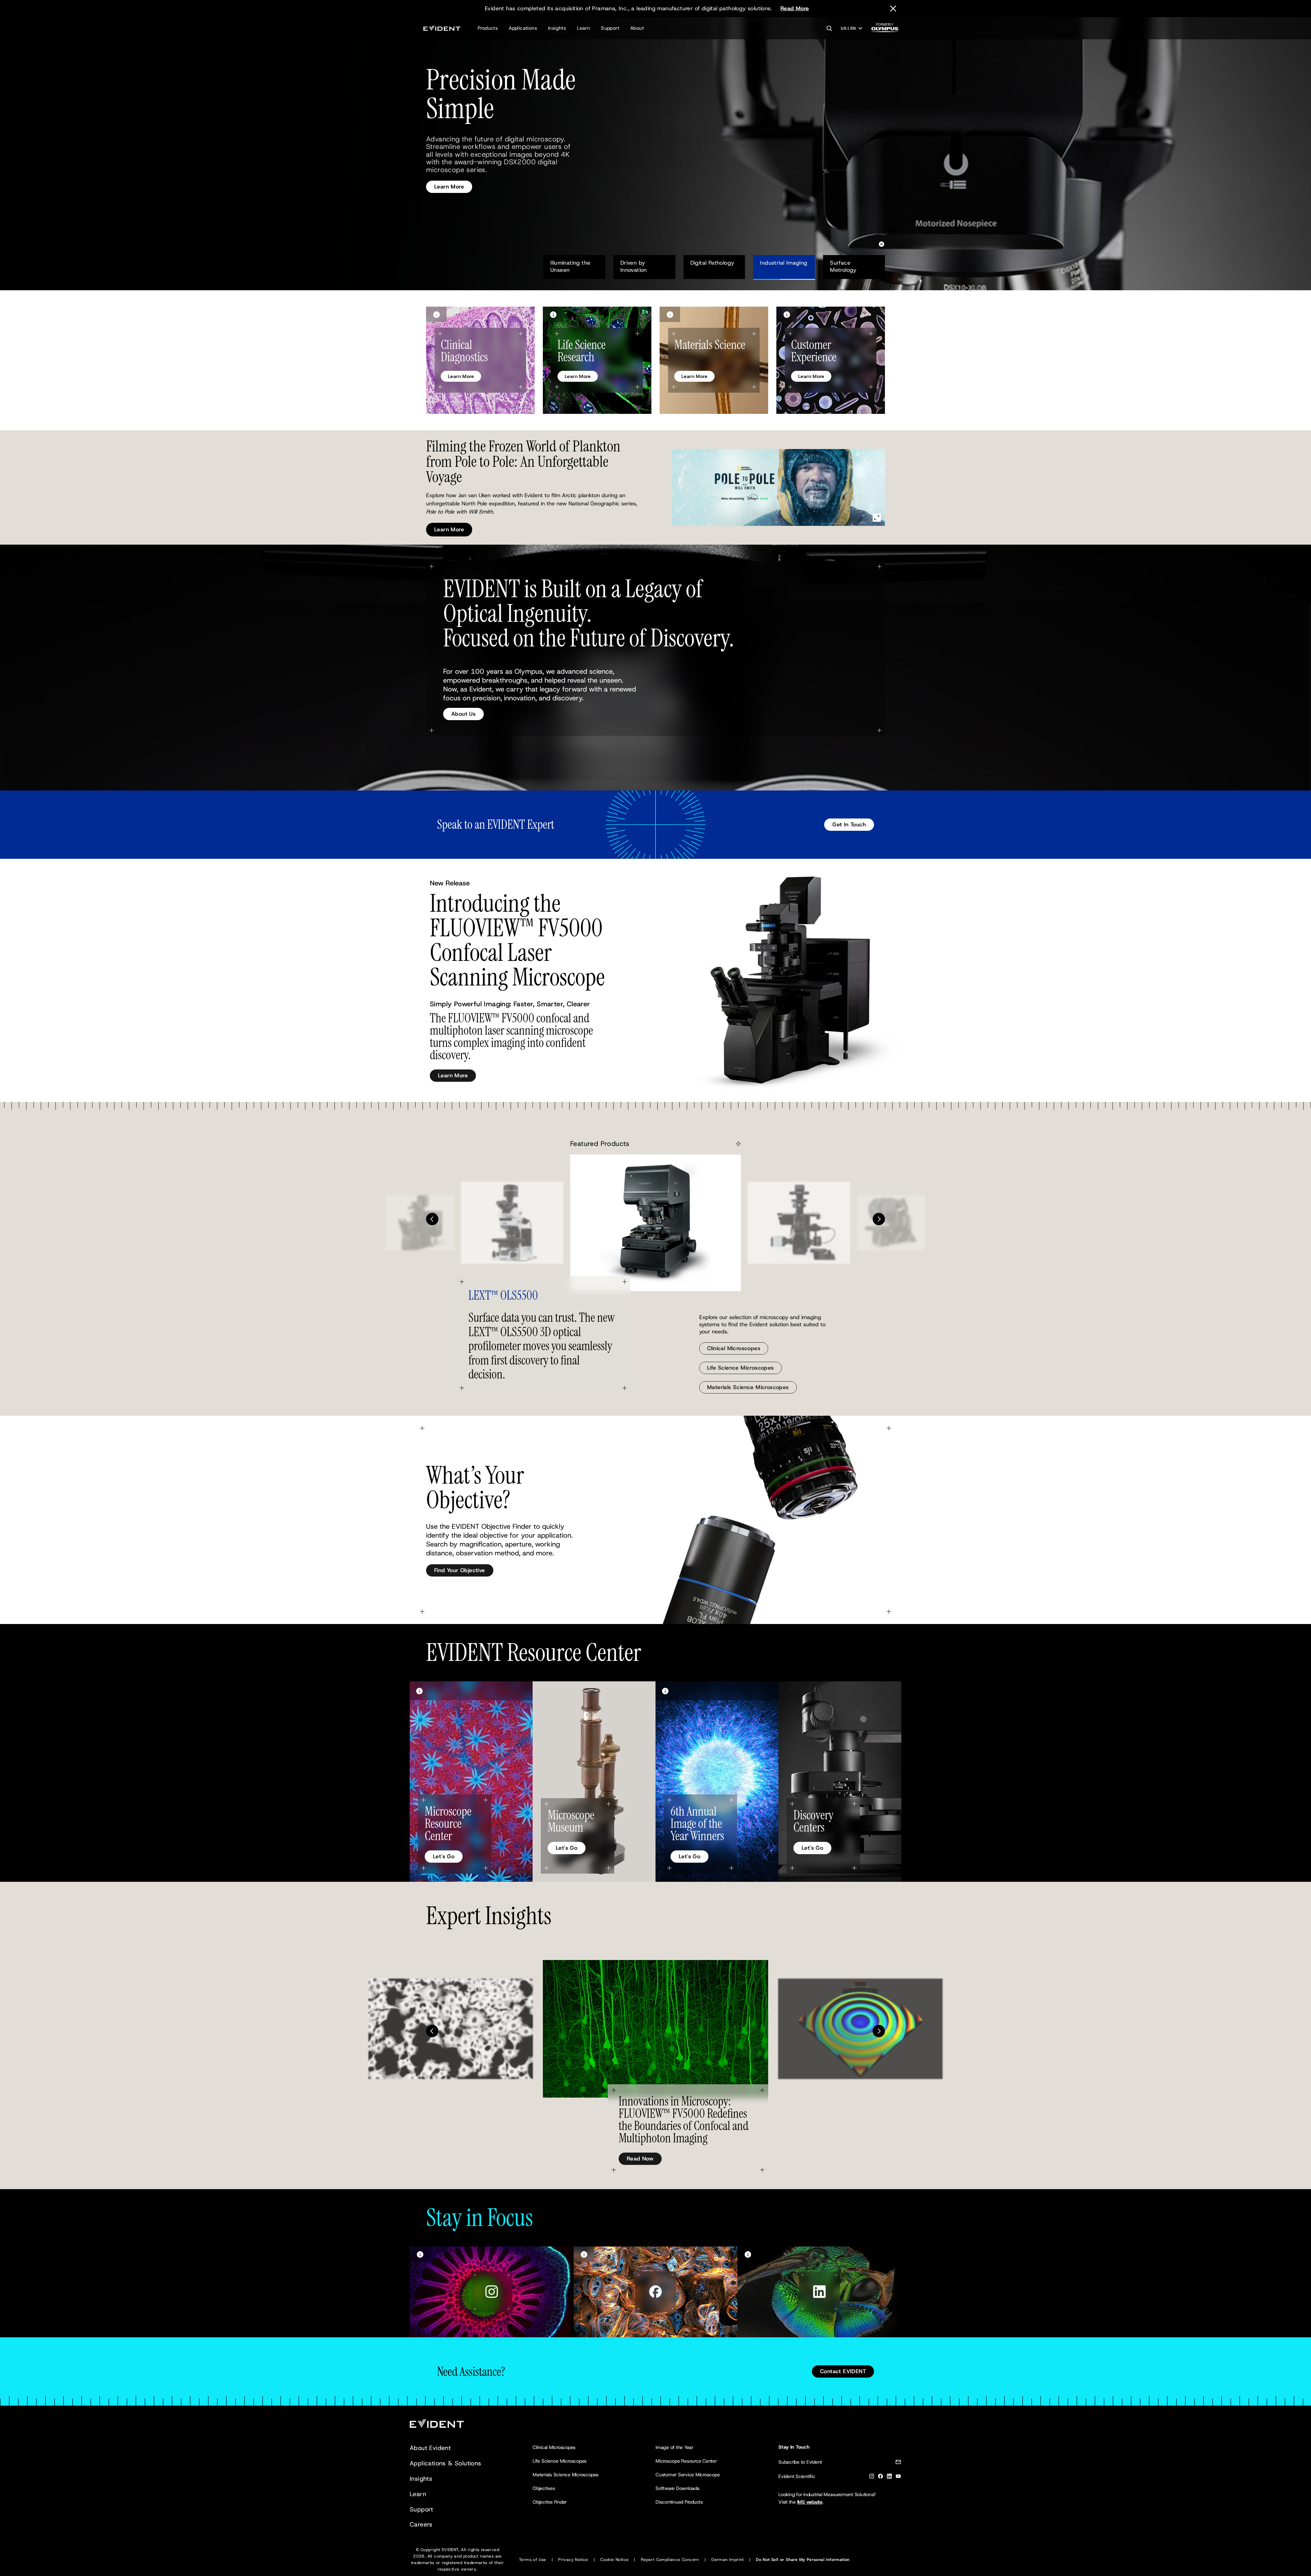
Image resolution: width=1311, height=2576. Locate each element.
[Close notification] (893, 9)
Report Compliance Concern (670, 2560)
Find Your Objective (460, 1570)
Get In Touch (849, 824)
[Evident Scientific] (442, 28)
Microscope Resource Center (686, 2461)
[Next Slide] (879, 1219)
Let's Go (444, 1856)
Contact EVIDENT (843, 2371)
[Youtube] (898, 2477)
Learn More (449, 179)
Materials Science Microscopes (748, 1387)
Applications (523, 28)
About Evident (430, 2448)
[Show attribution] (436, 314)
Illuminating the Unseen (571, 266)
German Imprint (728, 2560)
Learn (583, 28)
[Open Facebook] (655, 2292)
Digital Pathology (712, 263)
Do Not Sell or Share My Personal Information (803, 2560)
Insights (557, 28)
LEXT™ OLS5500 (503, 1295)
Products (488, 28)
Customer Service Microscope (688, 2475)
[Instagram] (872, 2477)
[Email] (898, 2463)
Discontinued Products (679, 2502)
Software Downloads (678, 2488)
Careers (421, 2524)
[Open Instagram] (492, 2292)
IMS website (810, 2502)
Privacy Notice (573, 2560)
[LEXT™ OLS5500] (655, 1223)
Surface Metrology (843, 266)
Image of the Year (674, 2447)
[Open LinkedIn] (819, 2292)
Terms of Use (533, 2560)
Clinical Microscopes (734, 1348)
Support (610, 28)
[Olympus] (885, 30)
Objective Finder (550, 2502)
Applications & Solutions (446, 2463)
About (637, 28)
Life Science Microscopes (741, 1368)
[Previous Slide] (432, 1219)
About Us (463, 714)
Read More (795, 8)
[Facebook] (880, 2477)
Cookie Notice (614, 2560)
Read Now (640, 2159)
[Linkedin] (889, 2477)
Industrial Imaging (784, 263)
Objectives (544, 2488)
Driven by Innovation (638, 266)
